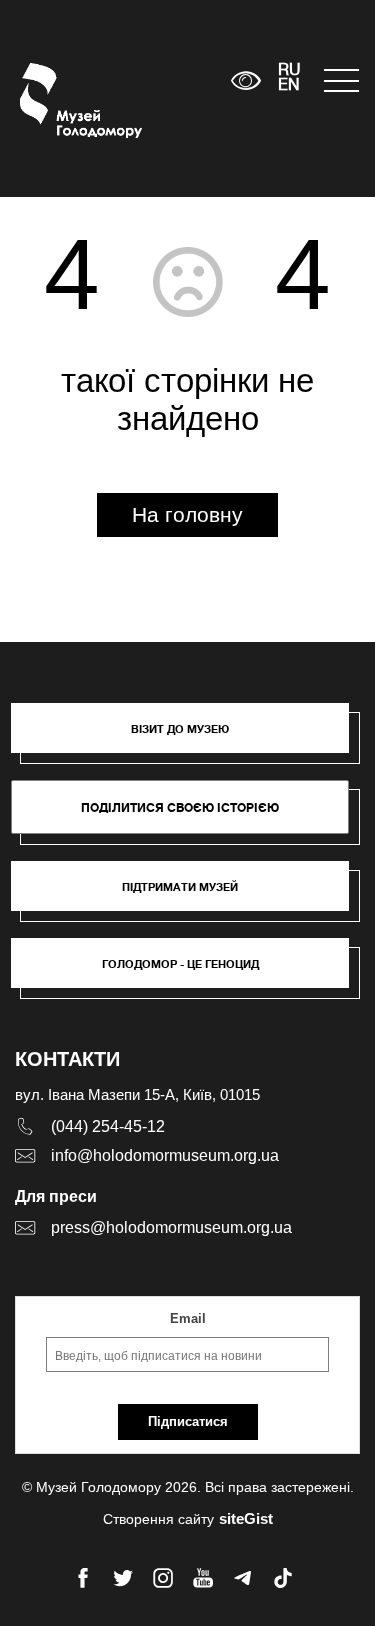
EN (289, 86)
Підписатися (188, 1421)
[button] (190, 738)
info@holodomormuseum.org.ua (165, 1155)
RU (289, 71)
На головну (187, 514)
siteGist (246, 1518)
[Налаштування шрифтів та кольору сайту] (245, 80)
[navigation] (339, 80)
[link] (190, 896)
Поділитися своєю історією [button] (180, 807)
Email (188, 1318)
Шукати (153, 80)
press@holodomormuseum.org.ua (171, 1227)
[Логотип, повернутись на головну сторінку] (57, 100)
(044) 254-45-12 (108, 1126)
